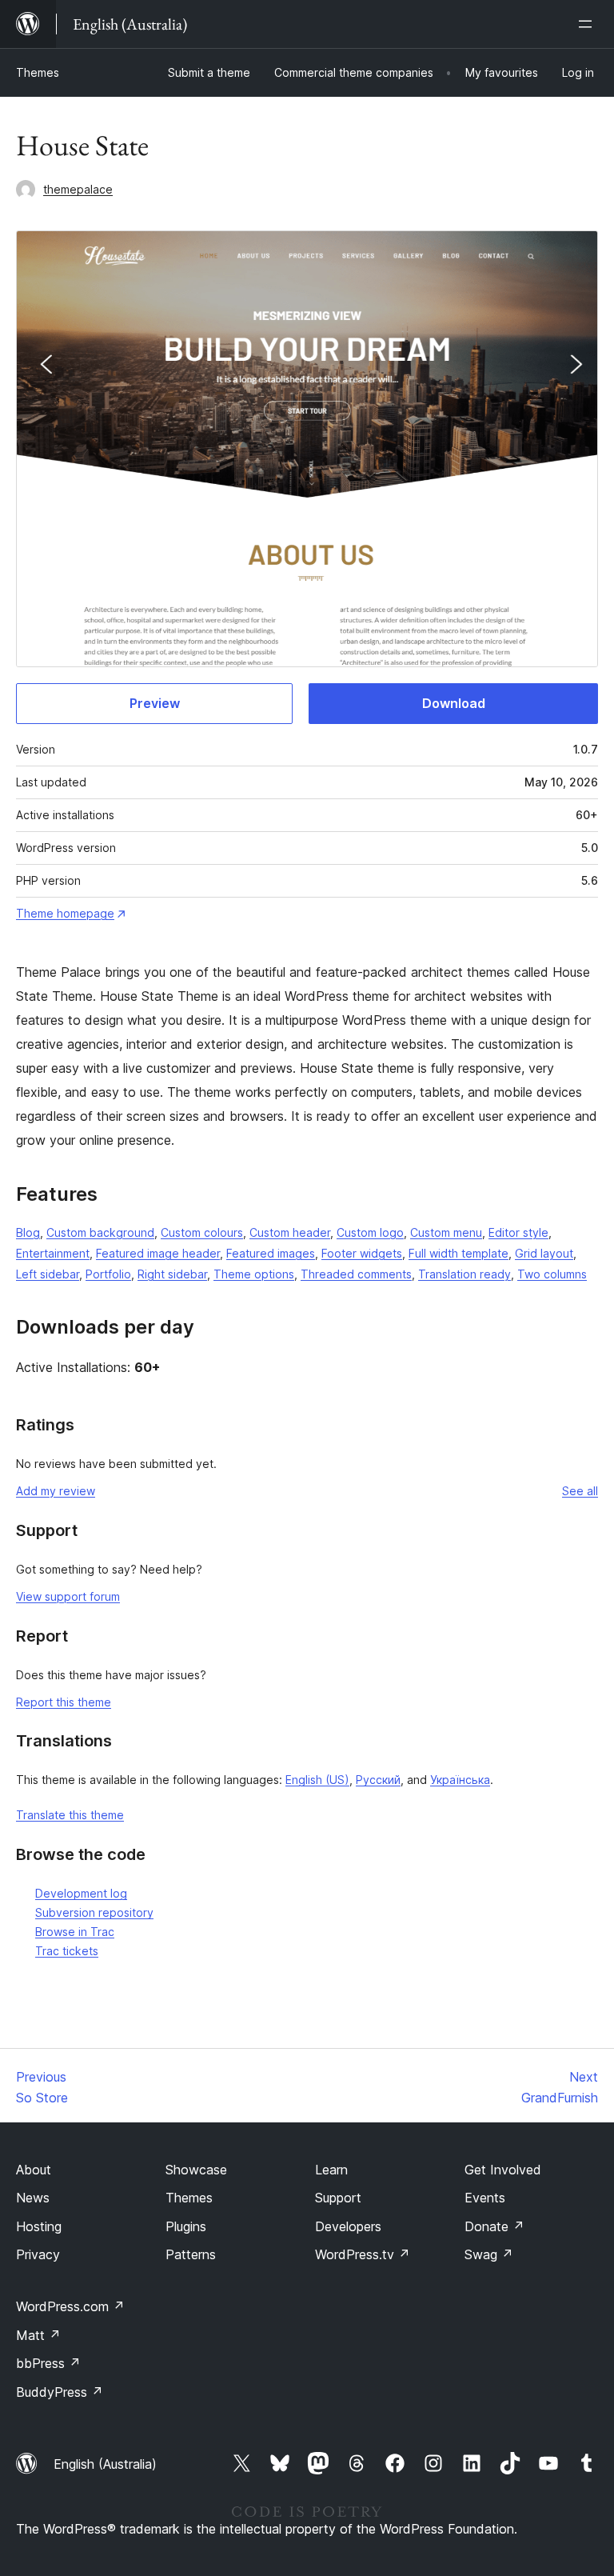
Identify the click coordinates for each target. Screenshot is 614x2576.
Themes (38, 72)
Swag (489, 2254)
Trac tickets (67, 1951)
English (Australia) (105, 2464)
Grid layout (544, 1253)
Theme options (254, 1274)
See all (580, 1491)
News (33, 2198)
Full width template (459, 1253)
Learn (331, 2170)
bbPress (48, 2363)
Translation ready (464, 1274)
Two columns (552, 1274)
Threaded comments (356, 1274)
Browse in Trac (75, 1932)
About (34, 2170)
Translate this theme (70, 1815)
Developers (348, 2226)
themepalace (78, 189)
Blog (28, 1232)
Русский (378, 1780)
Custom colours (202, 1232)
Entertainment (53, 1253)
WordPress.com (70, 2306)
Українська (460, 1780)
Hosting (39, 2226)
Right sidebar (172, 1274)
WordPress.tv (363, 2254)
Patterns (191, 2254)
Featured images (271, 1253)
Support (338, 2198)
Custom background (100, 1232)
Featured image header (158, 1253)
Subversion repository (94, 1912)
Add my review (56, 1491)
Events (485, 2198)
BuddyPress (60, 2392)
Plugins (186, 2226)
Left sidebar (48, 1274)
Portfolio (108, 1274)
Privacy (38, 2254)
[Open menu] (588, 24)
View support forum (68, 1596)
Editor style (518, 1232)
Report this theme (64, 1702)
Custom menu (446, 1232)
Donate (494, 2226)
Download (454, 703)
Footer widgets (362, 1253)
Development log (81, 1893)
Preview (155, 703)
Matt (38, 2335)
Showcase (196, 2170)
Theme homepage (65, 913)
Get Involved (503, 2170)
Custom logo (370, 1232)
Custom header (290, 1232)
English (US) (317, 1780)
